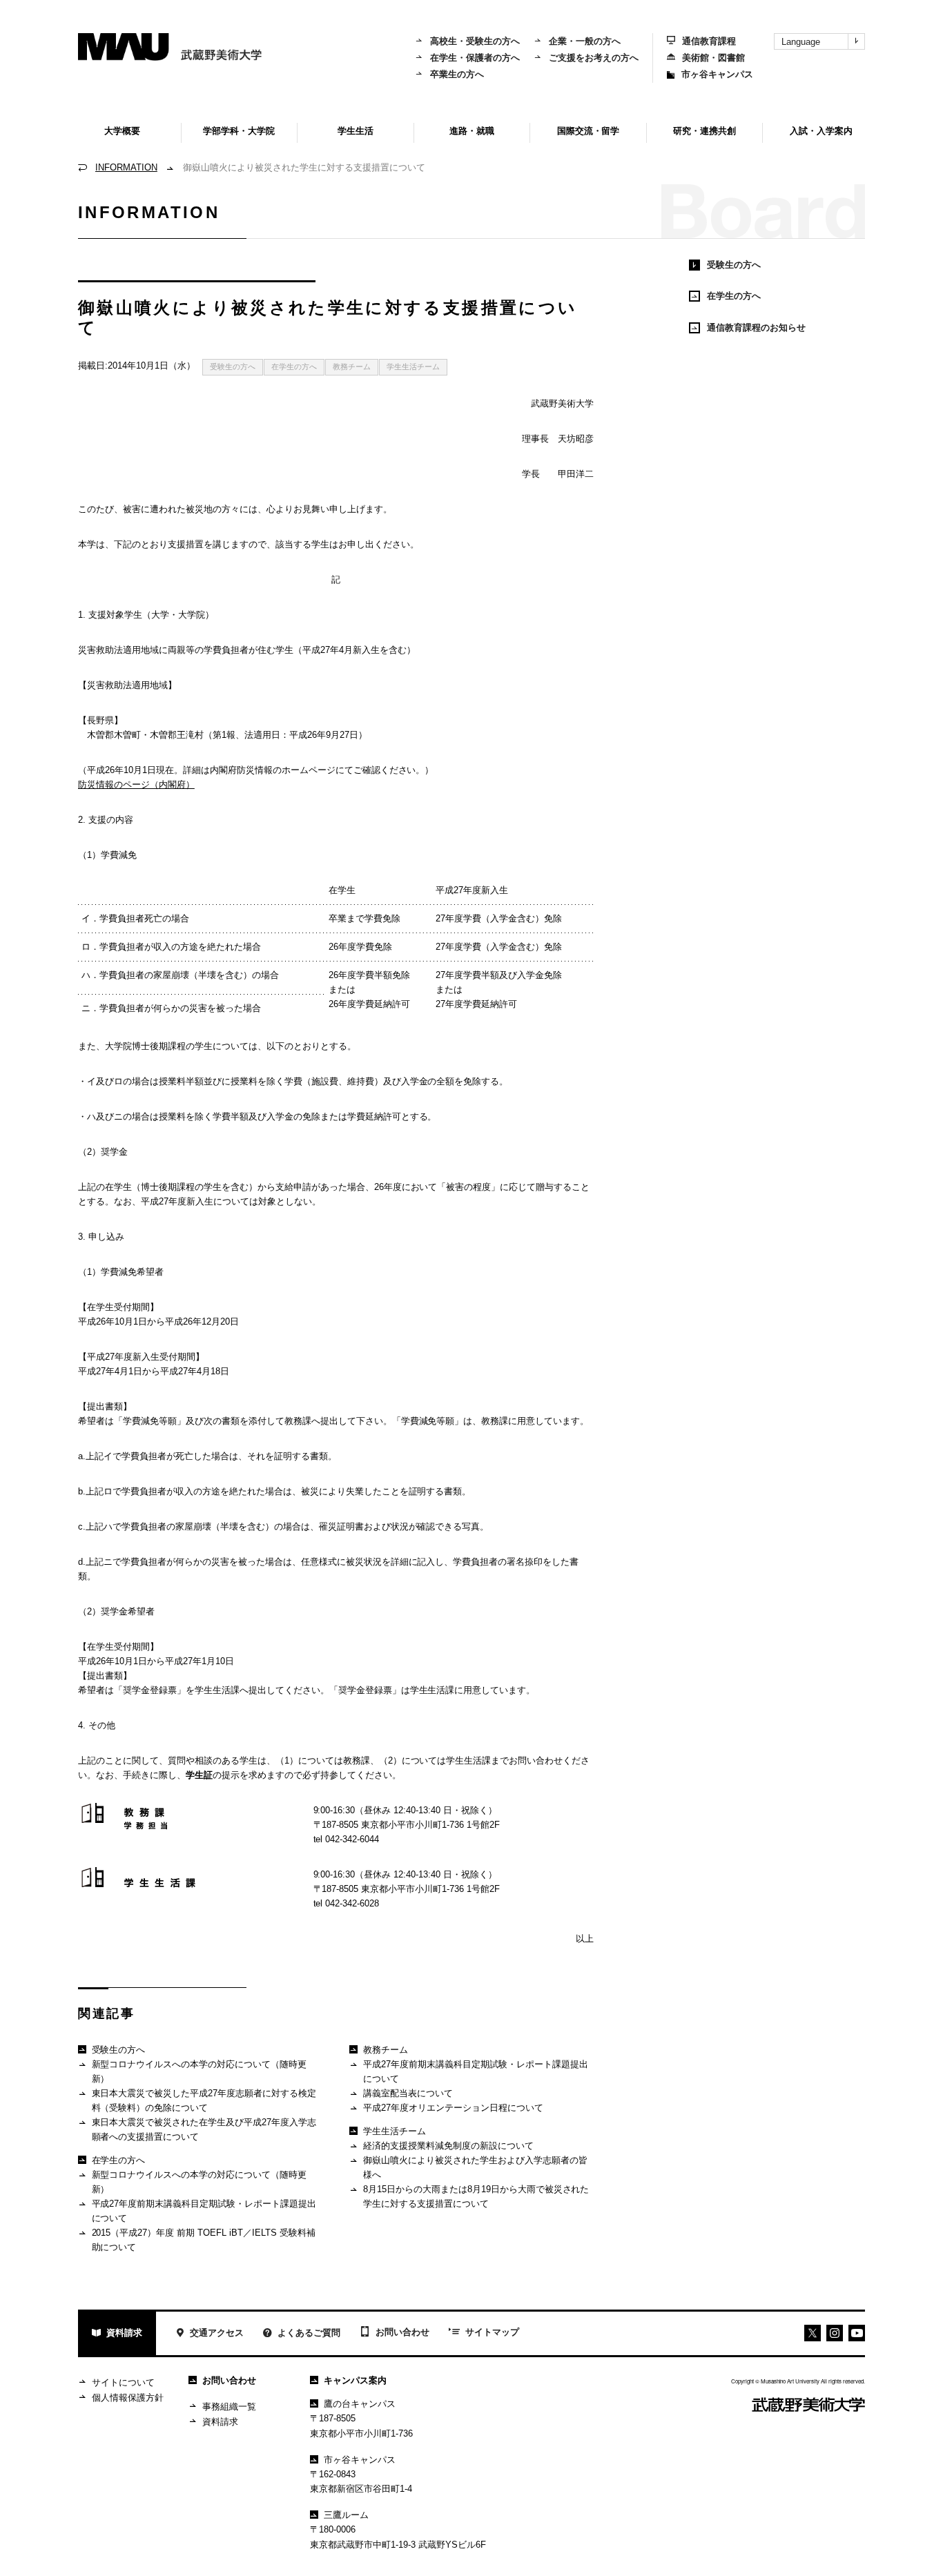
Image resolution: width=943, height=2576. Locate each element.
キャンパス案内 (355, 2380)
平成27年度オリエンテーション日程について (453, 2108)
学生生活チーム (413, 367)
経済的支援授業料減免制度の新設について (448, 2146)
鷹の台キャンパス (360, 2404)
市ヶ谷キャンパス (717, 74)
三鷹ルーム (346, 2515)
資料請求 (124, 2333)
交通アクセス (217, 2333)
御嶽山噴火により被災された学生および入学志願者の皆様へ (475, 2167)
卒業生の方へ (457, 74)
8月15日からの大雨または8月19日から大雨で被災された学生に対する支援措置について (476, 2196)
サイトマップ (492, 2332)
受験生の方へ (233, 367)
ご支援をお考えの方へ (594, 58)
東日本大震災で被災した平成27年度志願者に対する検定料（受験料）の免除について (204, 2100)
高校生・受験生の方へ (475, 41)
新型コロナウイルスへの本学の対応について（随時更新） (200, 2071)
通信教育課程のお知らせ (756, 328)
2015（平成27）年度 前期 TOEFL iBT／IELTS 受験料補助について (204, 2240)
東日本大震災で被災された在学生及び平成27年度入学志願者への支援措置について (204, 2129)
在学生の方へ (294, 367)
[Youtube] (835, 2333)
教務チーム (352, 367)
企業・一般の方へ (585, 41)
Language (801, 42)
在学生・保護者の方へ (475, 58)
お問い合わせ (402, 2332)
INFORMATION (126, 167)
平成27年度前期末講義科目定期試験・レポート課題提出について (204, 2211)
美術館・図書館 (713, 58)
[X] (813, 2333)
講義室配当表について (408, 2093)
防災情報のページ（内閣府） (136, 784)
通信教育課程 (709, 41)
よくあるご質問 (309, 2333)
